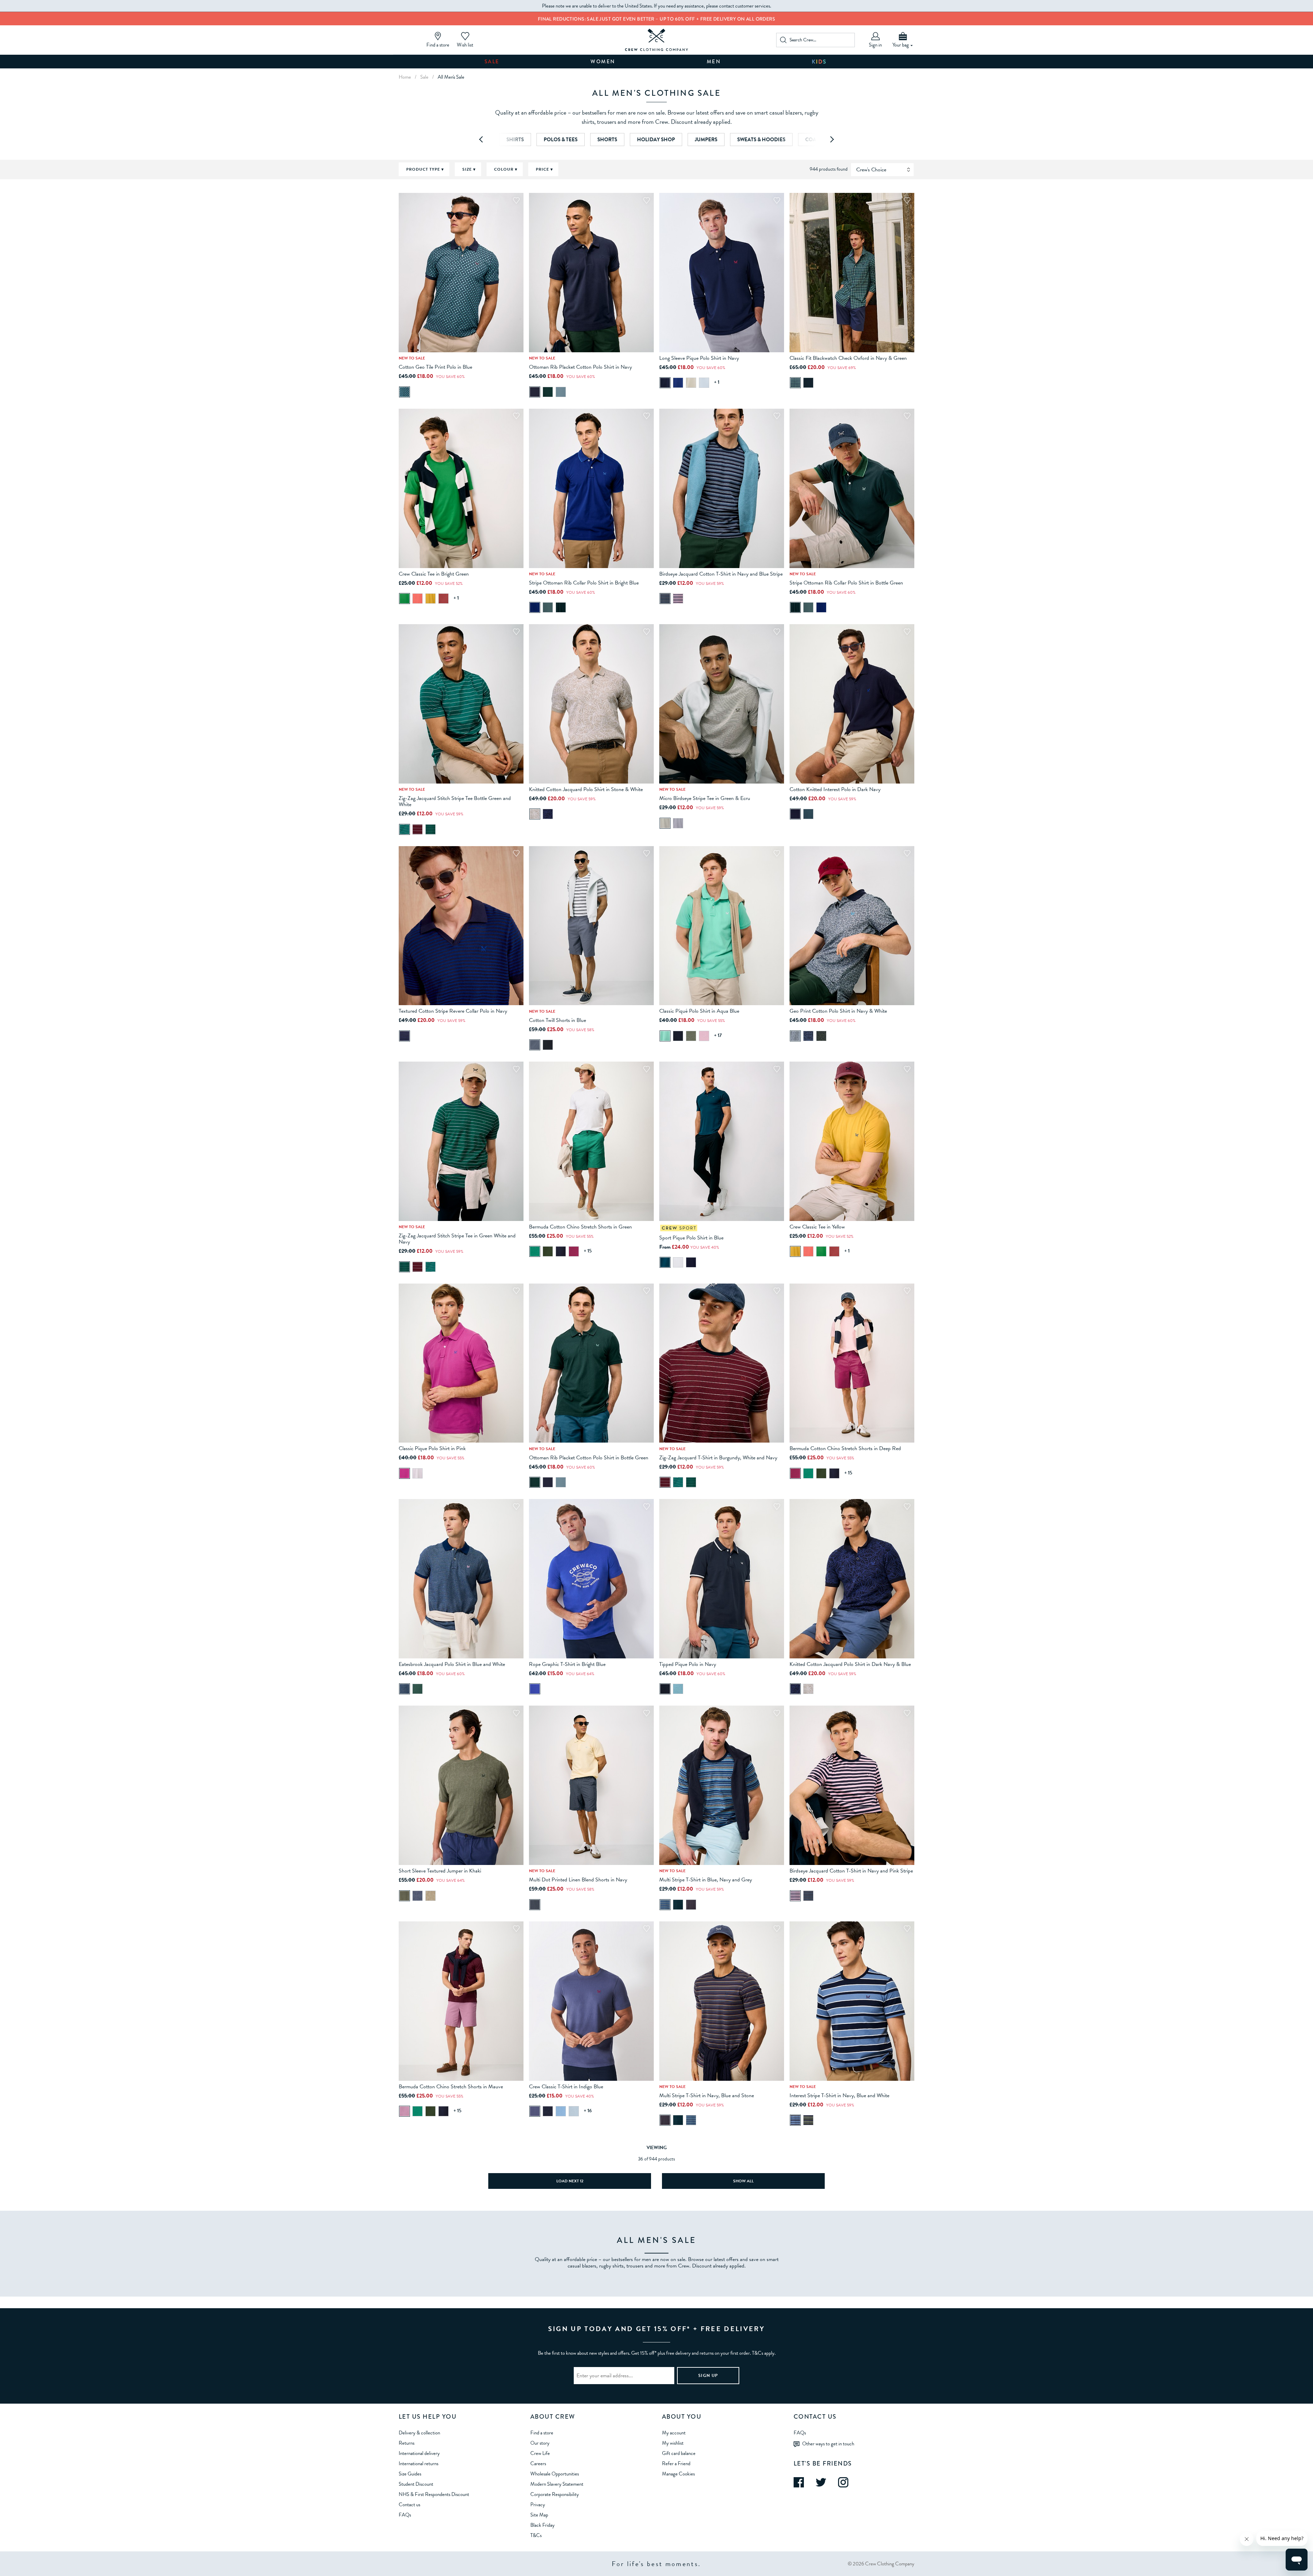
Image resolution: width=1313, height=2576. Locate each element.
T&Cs (536, 2535)
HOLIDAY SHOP (656, 140)
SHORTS (607, 140)
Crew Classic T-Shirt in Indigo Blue (566, 2087)
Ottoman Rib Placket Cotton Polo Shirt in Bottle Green (589, 1458)
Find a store (542, 2433)
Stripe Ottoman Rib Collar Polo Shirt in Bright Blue (584, 583)
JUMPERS (706, 140)
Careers (538, 2463)
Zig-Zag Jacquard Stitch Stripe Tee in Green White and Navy (457, 1239)
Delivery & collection (419, 2433)
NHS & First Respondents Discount (434, 2494)
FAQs (405, 2515)
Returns (407, 2443)
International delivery (419, 2453)
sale (424, 77)
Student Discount (416, 2484)
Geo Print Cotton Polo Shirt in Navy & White (838, 1011)
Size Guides (410, 2474)
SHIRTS (515, 140)
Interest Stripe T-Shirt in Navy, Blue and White (839, 2095)
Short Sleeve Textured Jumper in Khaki (440, 1871)
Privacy (538, 2505)
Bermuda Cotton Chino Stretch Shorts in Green (580, 1227)
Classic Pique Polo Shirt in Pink (432, 1448)
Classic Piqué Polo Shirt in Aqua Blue (699, 1011)
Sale (492, 62)
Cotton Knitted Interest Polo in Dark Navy (835, 789)
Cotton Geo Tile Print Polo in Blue (435, 367)
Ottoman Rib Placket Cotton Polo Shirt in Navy (580, 367)
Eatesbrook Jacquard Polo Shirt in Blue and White (452, 1664)
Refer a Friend (676, 2463)
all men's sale (451, 77)
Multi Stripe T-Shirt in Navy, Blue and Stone (707, 2095)
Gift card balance (679, 2453)
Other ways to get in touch (828, 2443)
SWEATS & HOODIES (761, 140)
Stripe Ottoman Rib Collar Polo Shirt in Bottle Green (846, 583)
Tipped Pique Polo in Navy (688, 1664)
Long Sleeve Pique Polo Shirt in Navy (699, 358)
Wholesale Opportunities (555, 2474)
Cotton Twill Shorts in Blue (558, 1020)
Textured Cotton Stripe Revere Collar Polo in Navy (453, 1011)
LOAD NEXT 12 (570, 2181)
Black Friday (542, 2525)
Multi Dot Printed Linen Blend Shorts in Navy (578, 1880)
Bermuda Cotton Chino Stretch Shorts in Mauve (451, 2087)
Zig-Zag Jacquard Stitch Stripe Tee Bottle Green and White (455, 801)
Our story (540, 2443)
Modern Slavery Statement (557, 2484)
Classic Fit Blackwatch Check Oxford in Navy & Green (848, 358)
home (405, 77)
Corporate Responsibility (555, 2494)
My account (674, 2433)
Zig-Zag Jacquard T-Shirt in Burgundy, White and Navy (718, 1458)
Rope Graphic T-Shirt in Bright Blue (567, 1664)
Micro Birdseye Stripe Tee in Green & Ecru (705, 798)
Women (603, 62)
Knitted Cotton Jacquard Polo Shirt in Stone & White (586, 789)
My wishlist (673, 2443)
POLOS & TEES (561, 140)
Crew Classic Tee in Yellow (817, 1227)
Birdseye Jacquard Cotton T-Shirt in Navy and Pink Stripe (851, 1871)
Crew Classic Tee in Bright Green (434, 574)
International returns (419, 2463)
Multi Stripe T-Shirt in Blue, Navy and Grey (706, 1880)
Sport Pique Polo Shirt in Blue (691, 1238)
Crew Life (540, 2453)
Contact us (409, 2505)
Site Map (539, 2515)
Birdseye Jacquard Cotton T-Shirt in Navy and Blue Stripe (721, 574)
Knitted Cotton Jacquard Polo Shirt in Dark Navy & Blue (850, 1664)
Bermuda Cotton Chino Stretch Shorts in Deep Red (845, 1448)
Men (714, 62)
